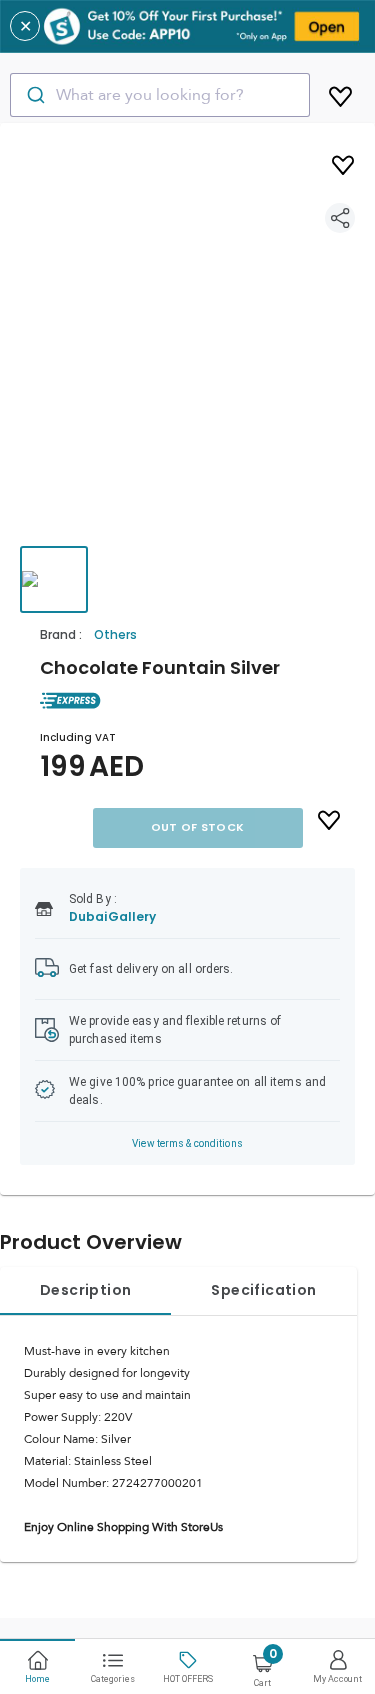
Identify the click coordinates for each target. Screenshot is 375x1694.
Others (115, 634)
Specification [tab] (263, 1290)
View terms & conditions (187, 1143)
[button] (187, 353)
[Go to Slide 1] (54, 579)
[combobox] (160, 95)
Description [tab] (85, 1290)
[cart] (340, 93)
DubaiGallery (112, 916)
